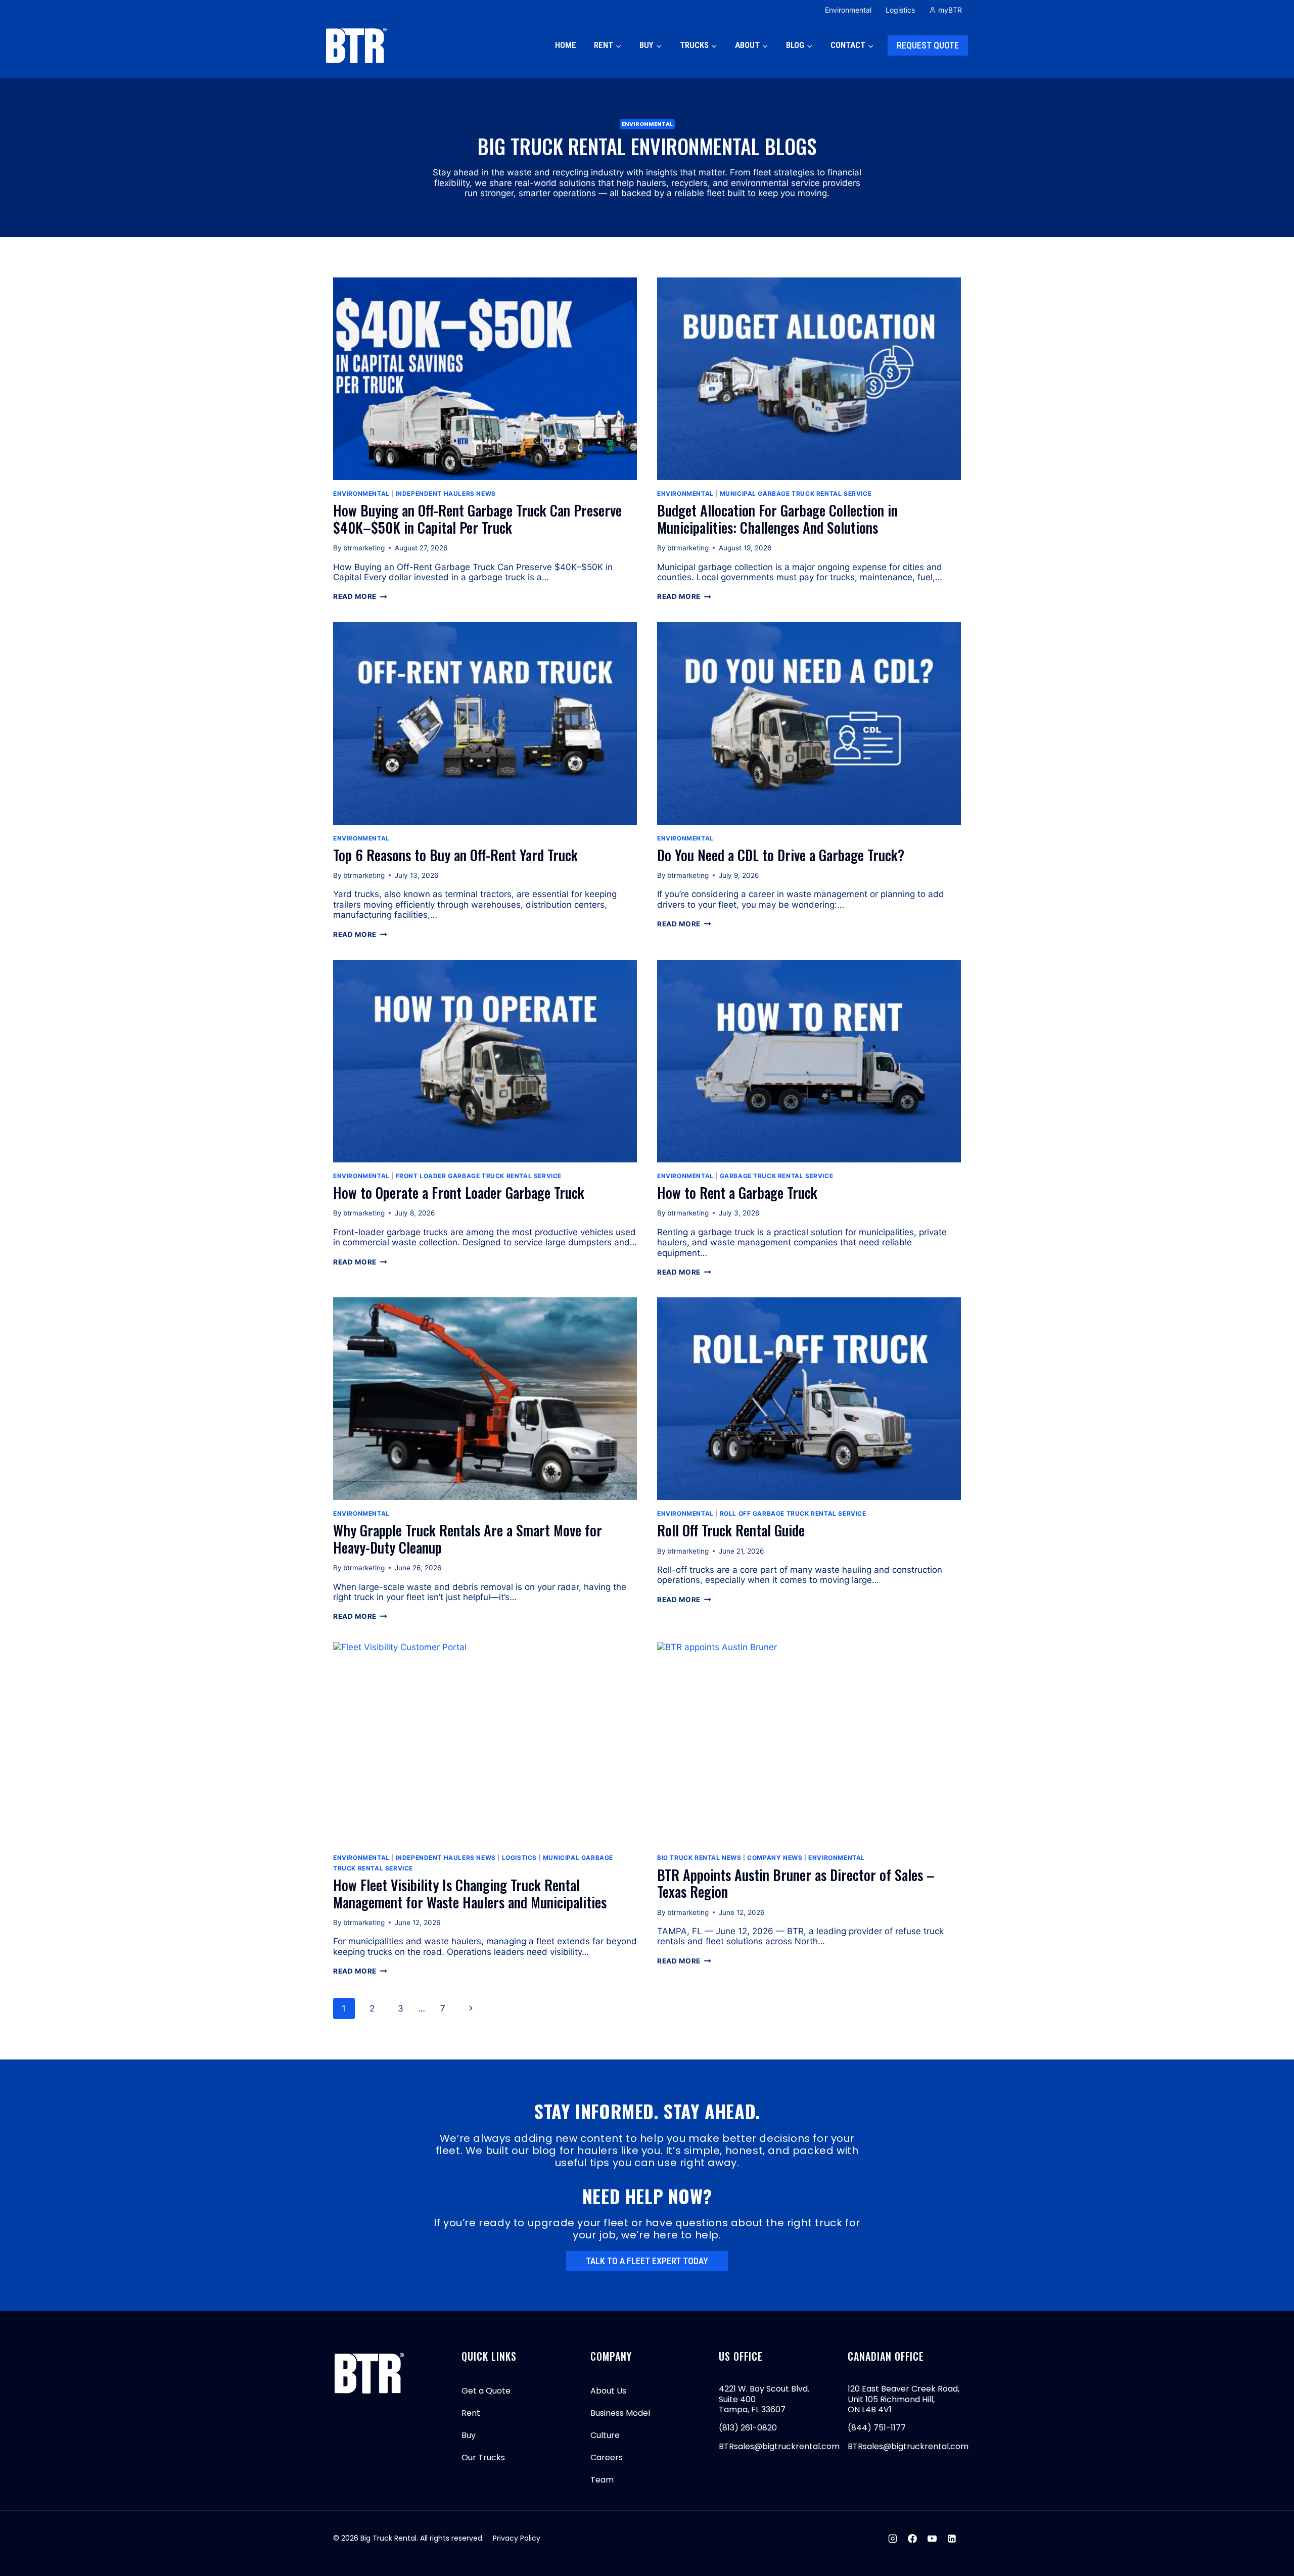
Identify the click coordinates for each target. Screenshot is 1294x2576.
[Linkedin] (952, 2539)
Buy (469, 2435)
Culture (605, 2435)
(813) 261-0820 (748, 2428)
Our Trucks (483, 2457)
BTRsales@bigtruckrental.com (779, 2446)
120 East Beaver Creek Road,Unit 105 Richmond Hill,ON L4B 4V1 (904, 2399)
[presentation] (485, 379)
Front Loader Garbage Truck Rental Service (479, 1176)
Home (566, 45)
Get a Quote (486, 2391)
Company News (775, 1858)
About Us (608, 2391)
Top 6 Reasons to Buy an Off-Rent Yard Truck (455, 855)
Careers (607, 2457)
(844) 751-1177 (877, 2428)
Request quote (928, 45)
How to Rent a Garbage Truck (737, 1192)
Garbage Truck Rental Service (777, 1176)
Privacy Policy (517, 2538)
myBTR (950, 10)
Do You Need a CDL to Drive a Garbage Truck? (781, 855)
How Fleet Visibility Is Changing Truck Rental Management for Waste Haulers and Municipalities (470, 1893)
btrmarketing (364, 548)
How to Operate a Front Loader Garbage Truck (459, 1192)
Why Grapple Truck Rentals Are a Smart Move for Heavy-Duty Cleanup (468, 1539)
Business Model (620, 2413)
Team (602, 2480)
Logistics (900, 10)
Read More (360, 596)
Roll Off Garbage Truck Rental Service (793, 1513)
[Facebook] (912, 2539)
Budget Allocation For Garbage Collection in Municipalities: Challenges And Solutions (777, 519)
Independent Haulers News (446, 494)
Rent (471, 2413)
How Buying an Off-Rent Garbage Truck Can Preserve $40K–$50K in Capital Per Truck (477, 519)
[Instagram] (893, 2539)
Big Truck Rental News (699, 1858)
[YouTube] (932, 2539)
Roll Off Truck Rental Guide (731, 1530)
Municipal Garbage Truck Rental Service (796, 494)
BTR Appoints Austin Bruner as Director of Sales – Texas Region (796, 1883)
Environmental (848, 10)
